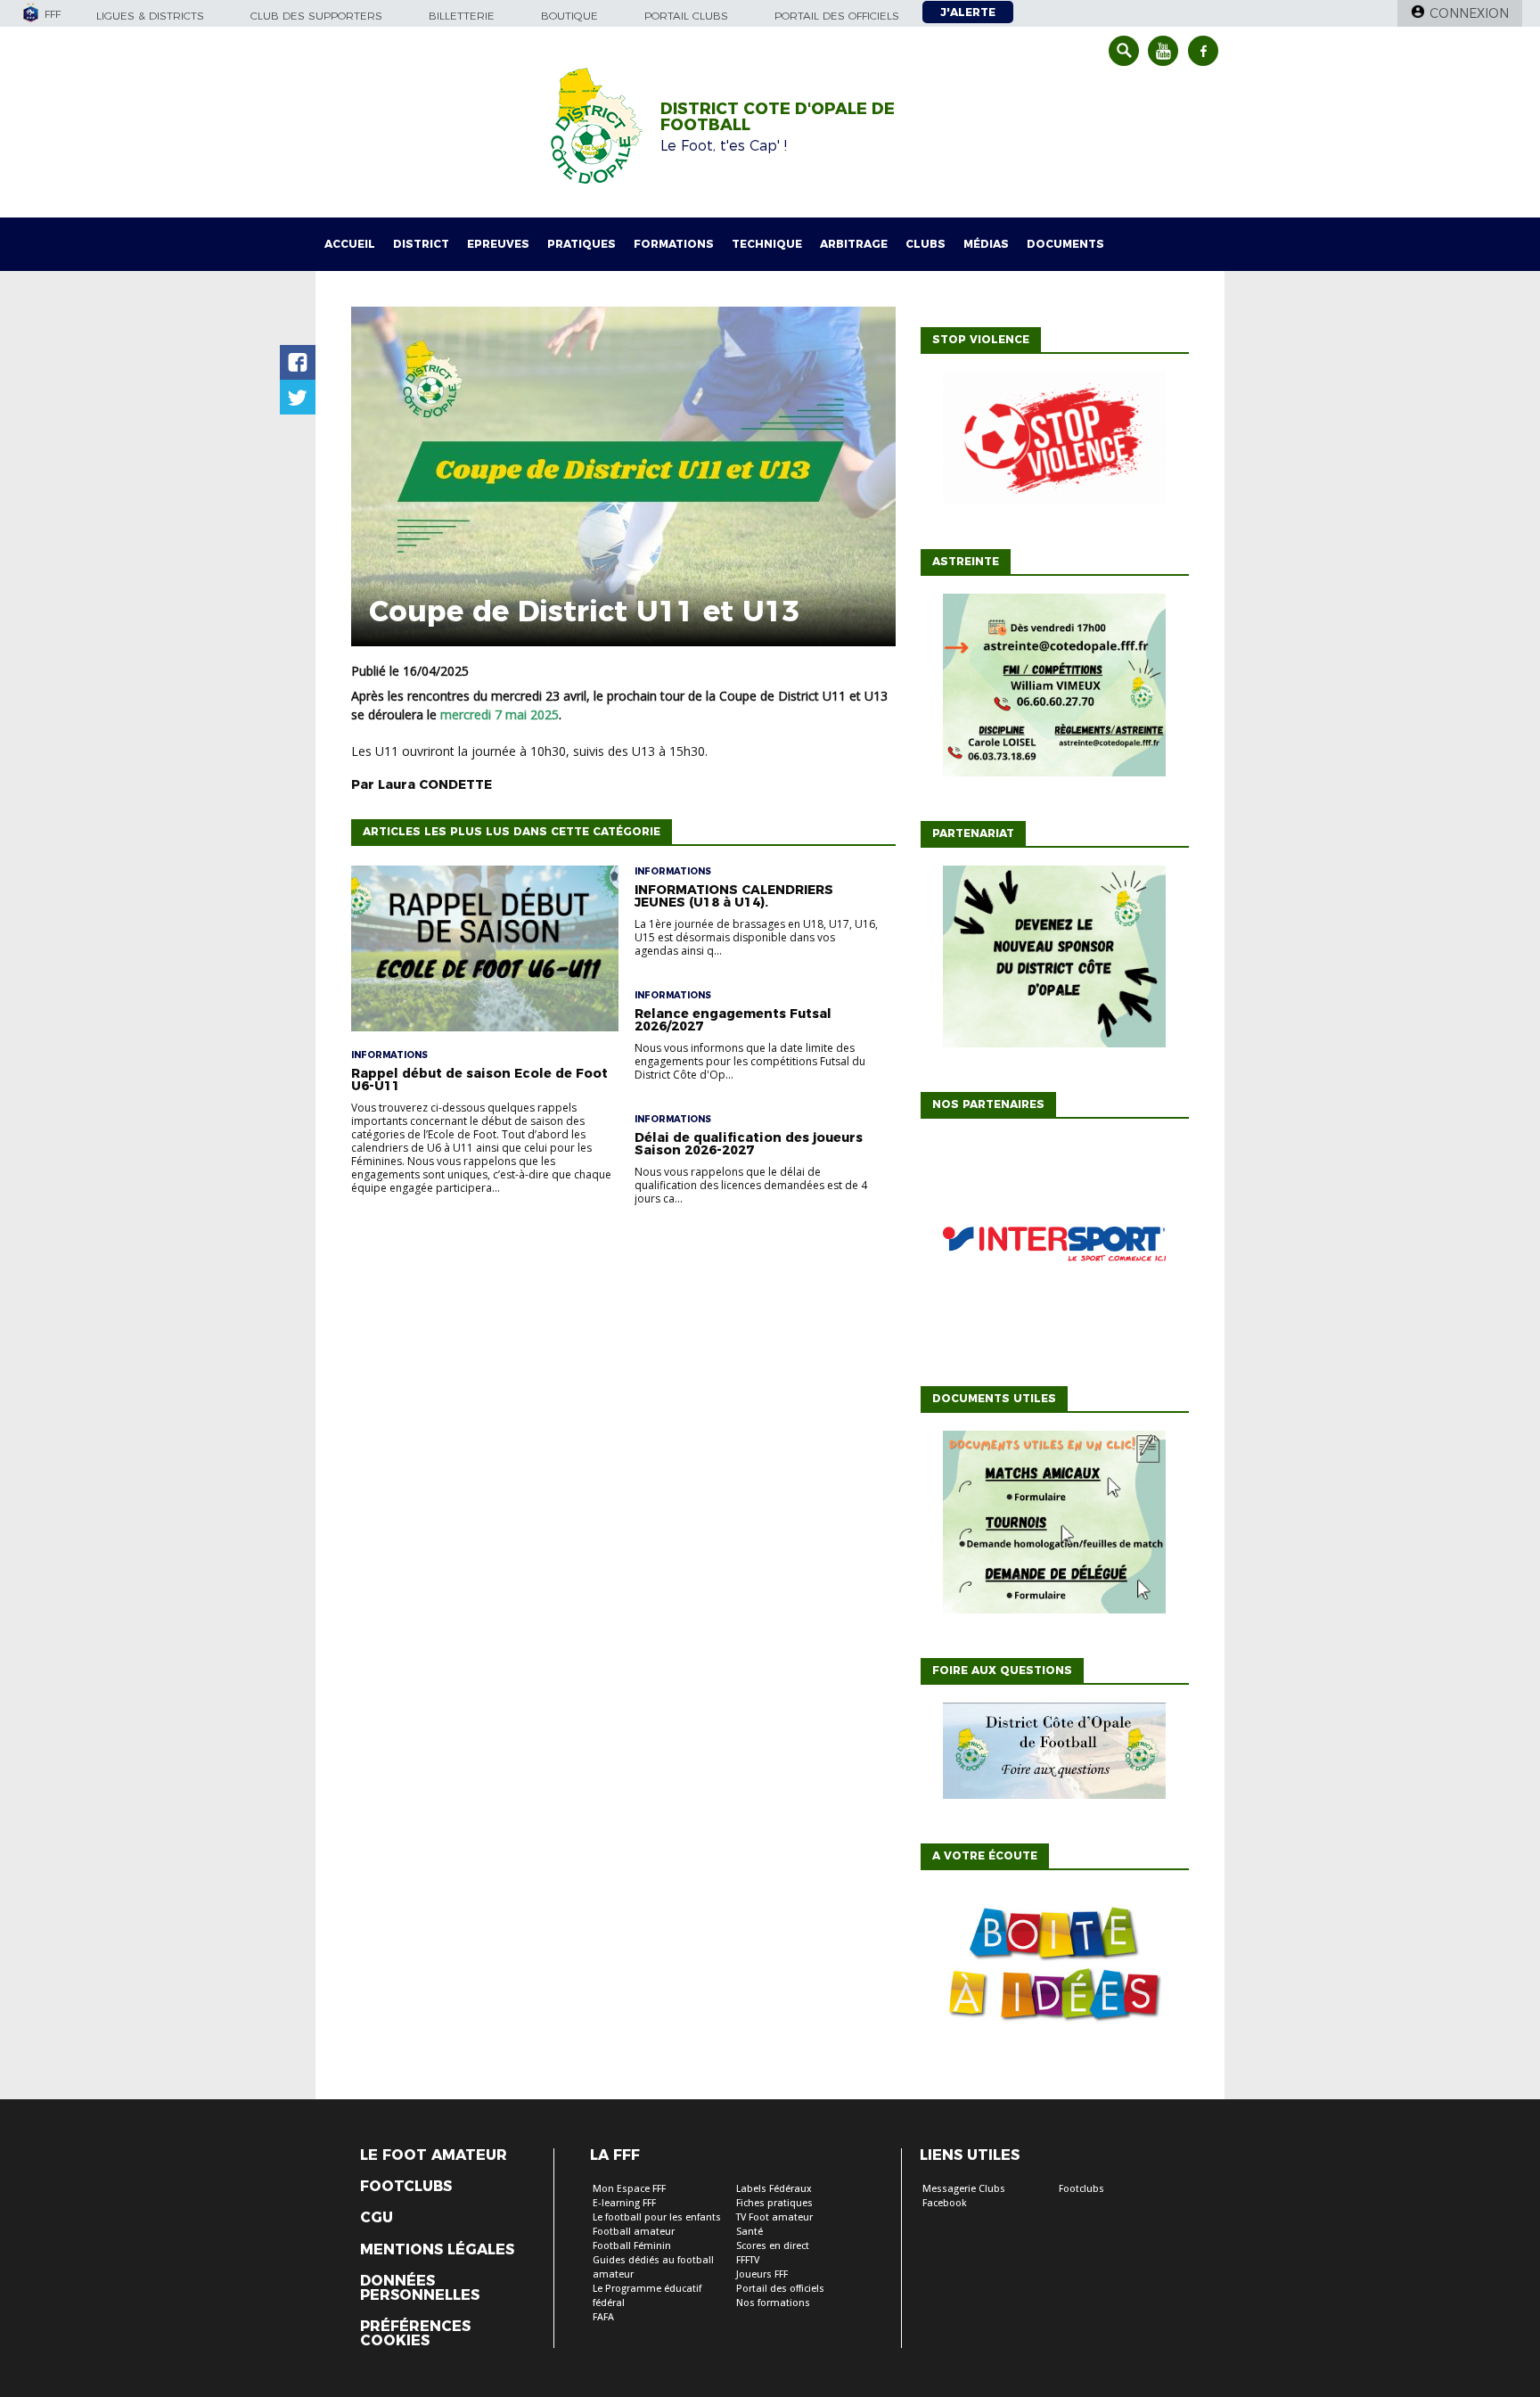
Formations (674, 244)
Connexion (1469, 13)
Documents (1065, 244)
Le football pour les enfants (657, 2217)
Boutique (569, 16)
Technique (767, 244)
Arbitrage (854, 244)
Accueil (350, 244)
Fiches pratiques (774, 2203)
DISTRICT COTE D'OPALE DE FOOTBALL (778, 117)
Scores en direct (773, 2246)
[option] (1054, 1248)
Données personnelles (420, 2288)
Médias (986, 244)
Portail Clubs (686, 16)
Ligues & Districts (150, 16)
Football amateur (634, 2232)
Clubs (926, 244)
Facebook (945, 2203)
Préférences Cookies (415, 2334)
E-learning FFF (624, 2203)
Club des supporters (316, 16)
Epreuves (498, 244)
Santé (750, 2232)
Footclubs (406, 2187)
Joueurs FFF (762, 2274)
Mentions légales (437, 2250)
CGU (377, 2218)
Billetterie (462, 16)
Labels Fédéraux (774, 2189)
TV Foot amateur (774, 2217)
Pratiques (582, 244)
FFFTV (748, 2260)
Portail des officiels (837, 16)
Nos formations (773, 2303)
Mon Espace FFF (629, 2189)
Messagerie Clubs (964, 2189)
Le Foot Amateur (434, 2155)
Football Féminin (632, 2246)
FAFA (603, 2317)
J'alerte (968, 12)
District (421, 244)
